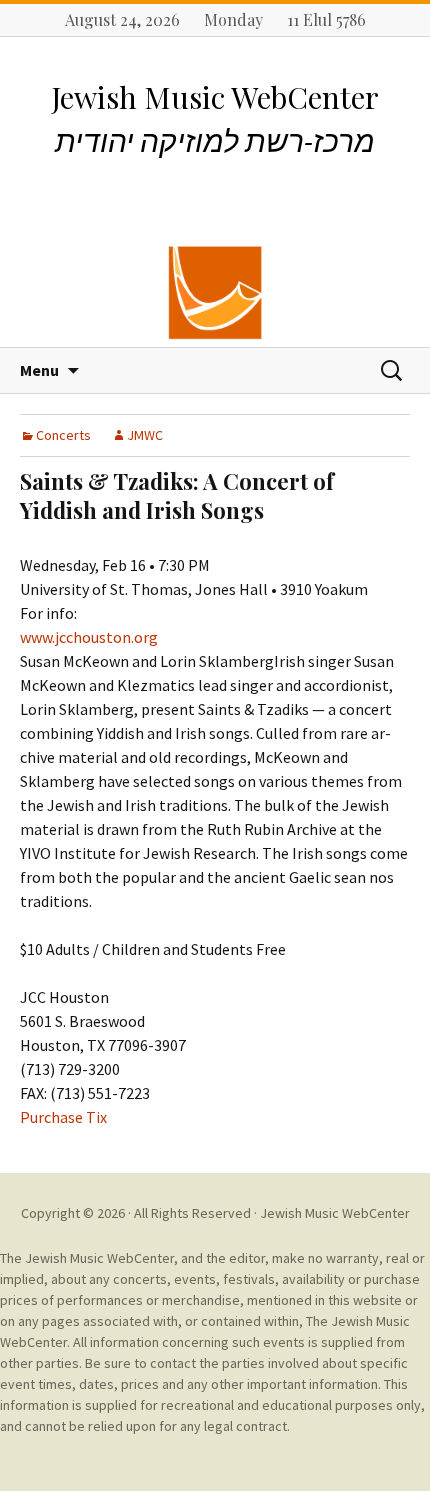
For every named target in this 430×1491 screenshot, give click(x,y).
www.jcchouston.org (89, 637)
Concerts (63, 435)
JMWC (145, 435)
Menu (39, 370)
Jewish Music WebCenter (335, 1213)
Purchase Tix (63, 1117)
